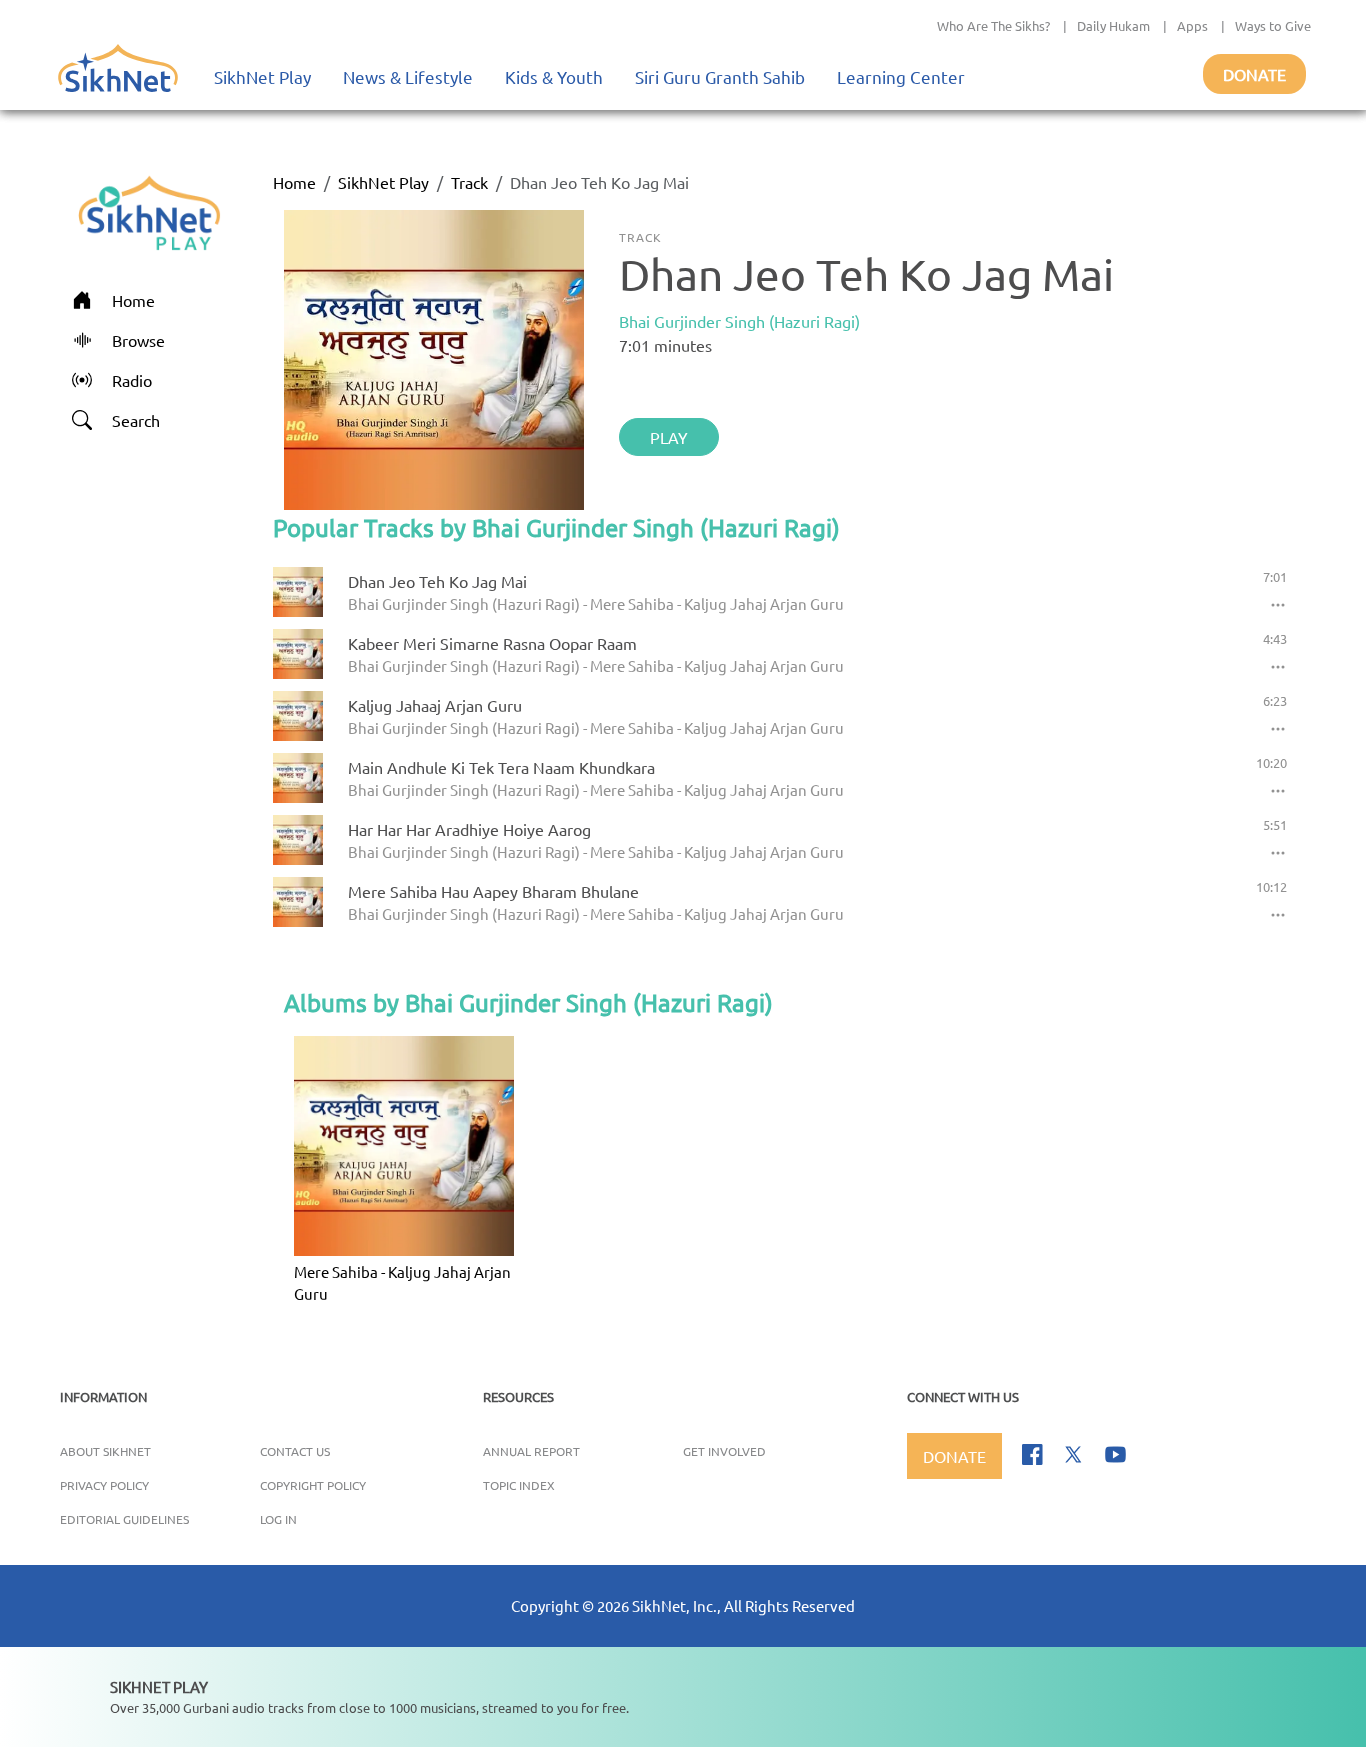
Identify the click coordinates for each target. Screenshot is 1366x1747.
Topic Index (519, 1485)
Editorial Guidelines (124, 1519)
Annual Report (531, 1451)
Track (469, 182)
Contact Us (295, 1451)
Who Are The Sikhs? (993, 25)
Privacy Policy (104, 1485)
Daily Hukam (1113, 25)
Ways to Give (1273, 25)
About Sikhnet (105, 1451)
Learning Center (901, 76)
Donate (1254, 74)
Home (294, 182)
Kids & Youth (554, 76)
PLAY (669, 437)
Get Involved (724, 1451)
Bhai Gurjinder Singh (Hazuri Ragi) (739, 321)
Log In (278, 1519)
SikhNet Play (262, 76)
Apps (1192, 25)
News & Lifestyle (408, 76)
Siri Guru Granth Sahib (720, 76)
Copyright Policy (313, 1485)
